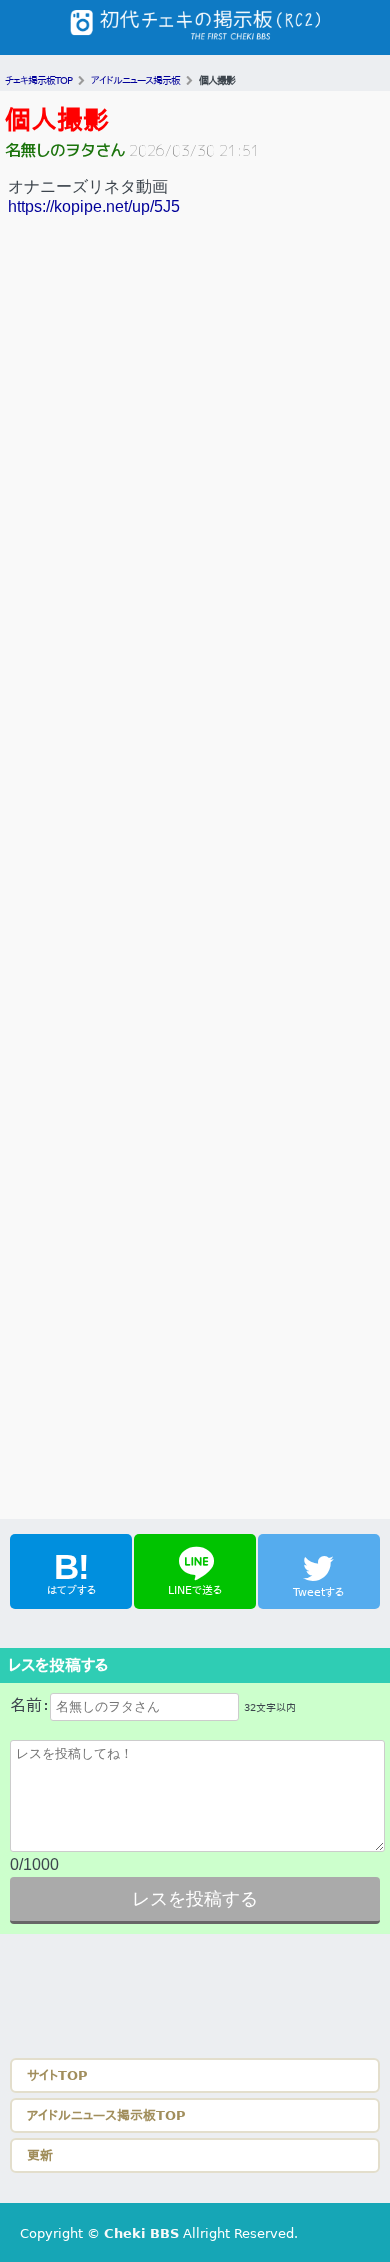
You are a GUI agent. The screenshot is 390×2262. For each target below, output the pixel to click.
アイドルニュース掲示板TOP (106, 2115)
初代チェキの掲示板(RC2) (195, 27)
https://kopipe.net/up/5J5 (94, 206)
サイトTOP (57, 2075)
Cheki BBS (141, 2233)
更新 (40, 2155)
